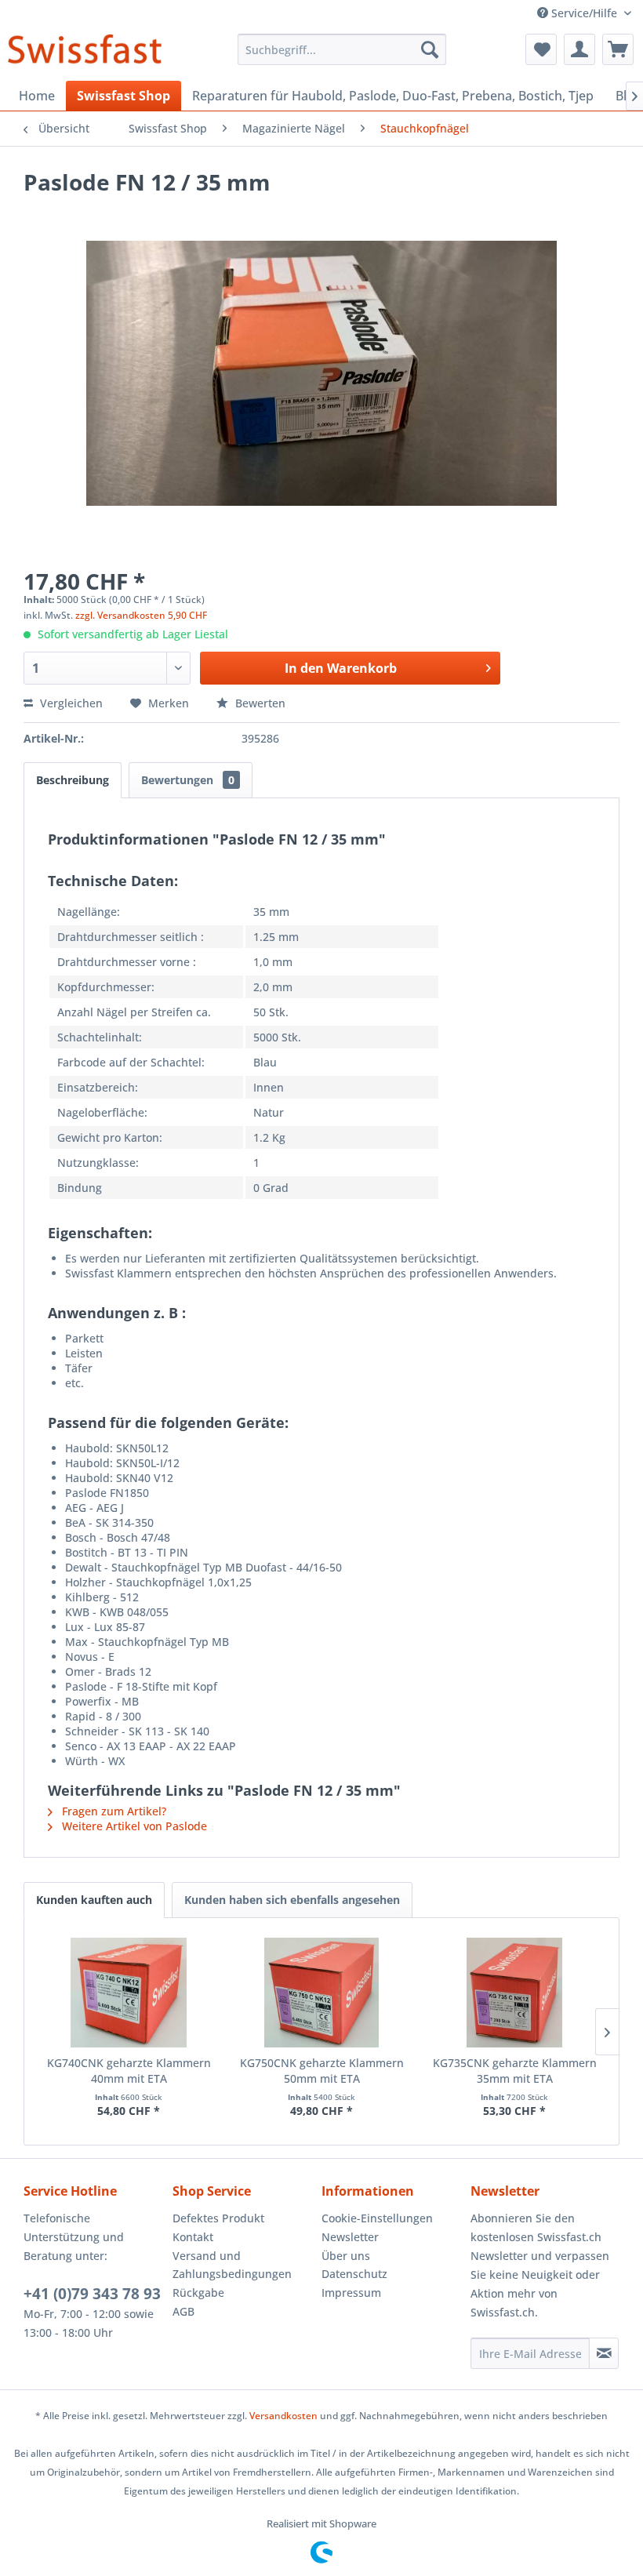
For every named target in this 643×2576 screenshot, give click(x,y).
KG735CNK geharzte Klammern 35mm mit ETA (515, 2071)
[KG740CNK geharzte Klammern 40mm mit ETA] (129, 1993)
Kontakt (193, 2237)
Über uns (346, 2256)
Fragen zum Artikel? (113, 1811)
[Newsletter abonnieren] (604, 2353)
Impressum (351, 2293)
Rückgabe (198, 2293)
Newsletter (350, 2237)
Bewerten (259, 703)
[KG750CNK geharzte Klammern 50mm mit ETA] (321, 1993)
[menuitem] (342, 49)
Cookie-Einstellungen (377, 2218)
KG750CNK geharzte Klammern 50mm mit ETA (322, 2071)
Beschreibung (73, 780)
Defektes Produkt (218, 2218)
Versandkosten (283, 2416)
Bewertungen (188, 780)
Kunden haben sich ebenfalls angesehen (292, 1900)
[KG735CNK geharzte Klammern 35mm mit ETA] (514, 1993)
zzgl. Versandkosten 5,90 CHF (141, 615)
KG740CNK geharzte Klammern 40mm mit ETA (129, 2071)
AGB (183, 2311)
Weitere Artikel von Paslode (133, 1826)
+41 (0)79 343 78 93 (92, 2294)
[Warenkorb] (618, 49)
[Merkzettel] (541, 49)
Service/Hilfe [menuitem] (584, 13)
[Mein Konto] (579, 49)
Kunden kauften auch (94, 1900)
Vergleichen (70, 703)
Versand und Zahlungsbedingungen (232, 2265)
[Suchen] (430, 49)
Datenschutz (354, 2274)
